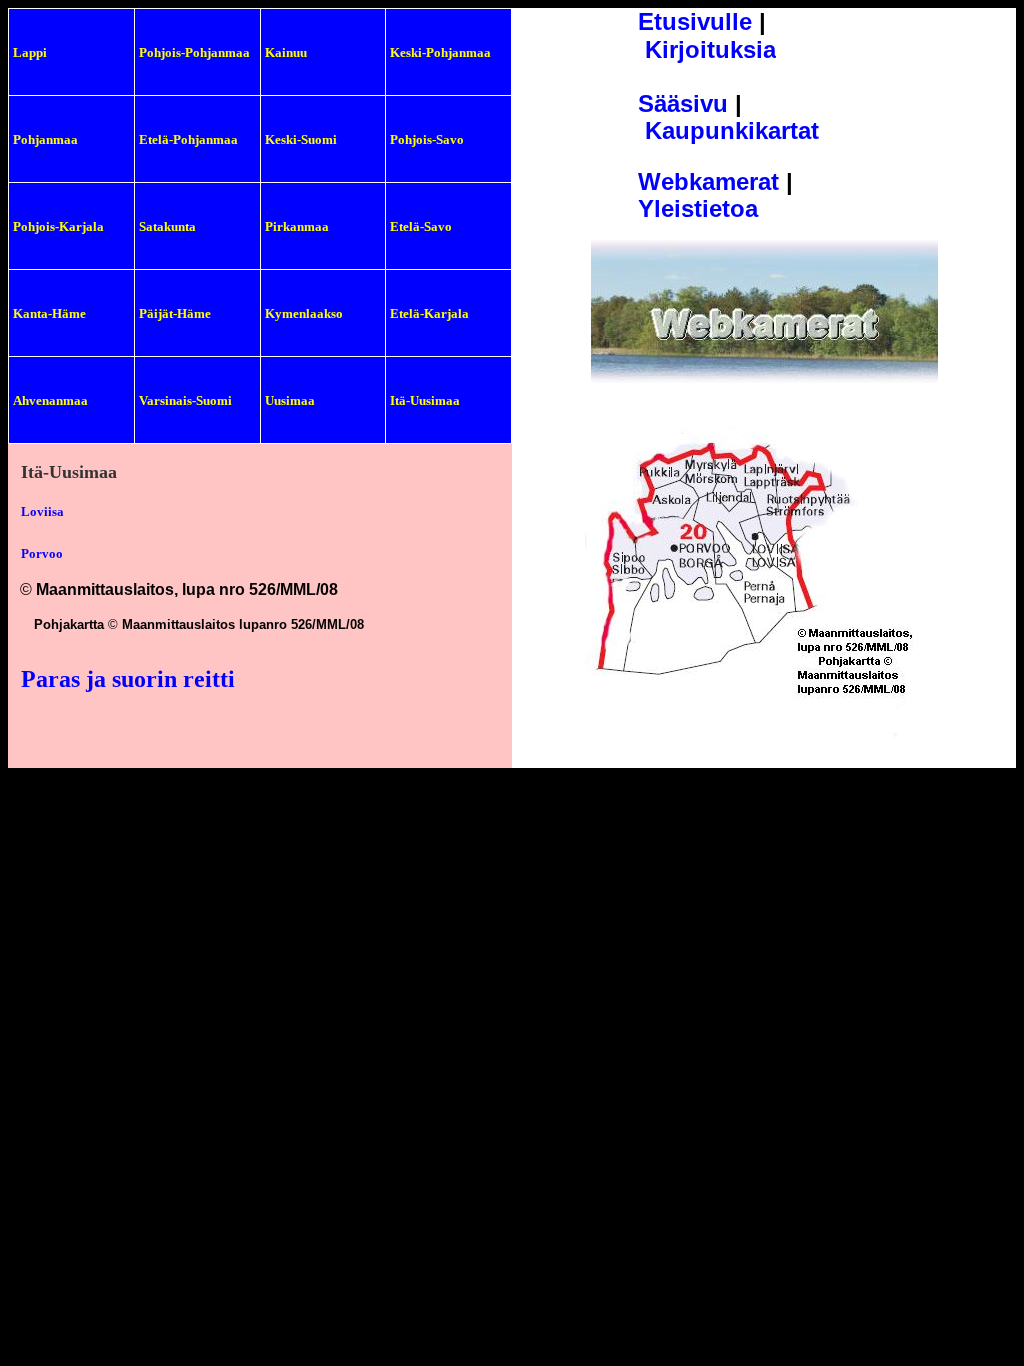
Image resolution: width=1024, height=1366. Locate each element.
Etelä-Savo (421, 226)
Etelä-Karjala (429, 313)
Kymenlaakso (304, 313)
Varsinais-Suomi (185, 400)
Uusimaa (290, 400)
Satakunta (167, 226)
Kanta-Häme (49, 313)
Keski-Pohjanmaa (440, 52)
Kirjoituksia (710, 49)
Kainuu (286, 52)
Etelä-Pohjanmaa (188, 139)
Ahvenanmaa (50, 400)
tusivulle (703, 21)
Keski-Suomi (301, 139)
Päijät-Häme (175, 313)
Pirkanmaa (297, 226)
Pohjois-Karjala (58, 226)
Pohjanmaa (45, 139)
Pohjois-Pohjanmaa (194, 52)
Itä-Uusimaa (425, 400)
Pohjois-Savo (427, 139)
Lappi (30, 52)
